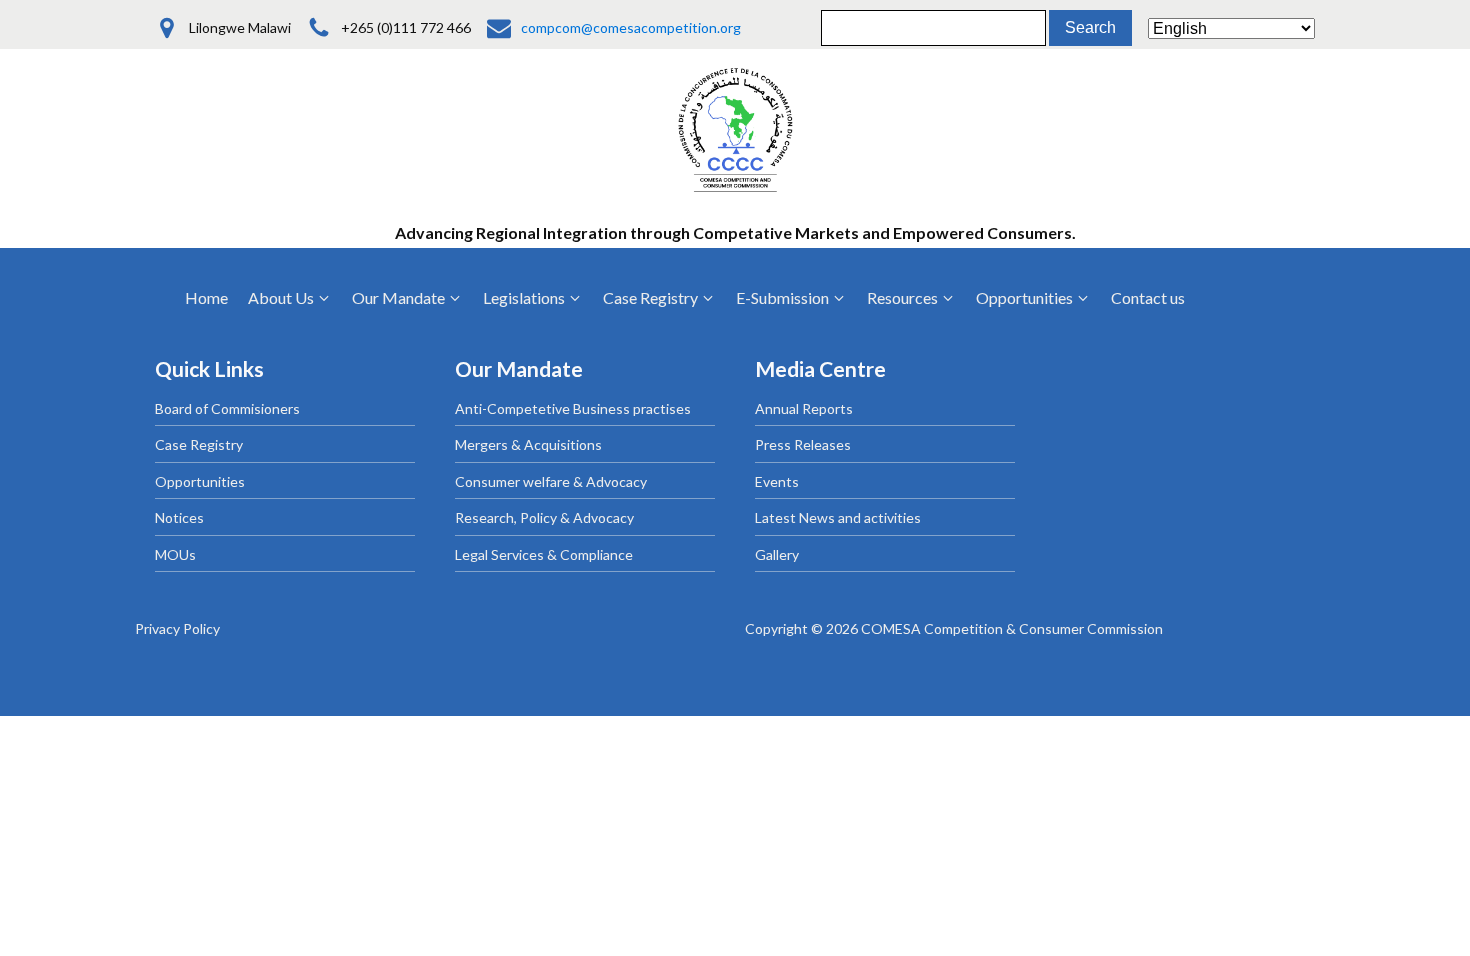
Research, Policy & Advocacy (544, 517)
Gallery (777, 554)
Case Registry (199, 444)
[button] (290, 298)
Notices (179, 517)
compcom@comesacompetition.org (631, 27)
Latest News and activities (838, 517)
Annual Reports (804, 408)
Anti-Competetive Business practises (573, 408)
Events (777, 481)
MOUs (175, 554)
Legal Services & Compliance (544, 554)
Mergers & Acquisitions (528, 444)
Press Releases (803, 444)
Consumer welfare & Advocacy (551, 481)
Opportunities (200, 481)
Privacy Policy (177, 628)
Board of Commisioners (227, 408)
